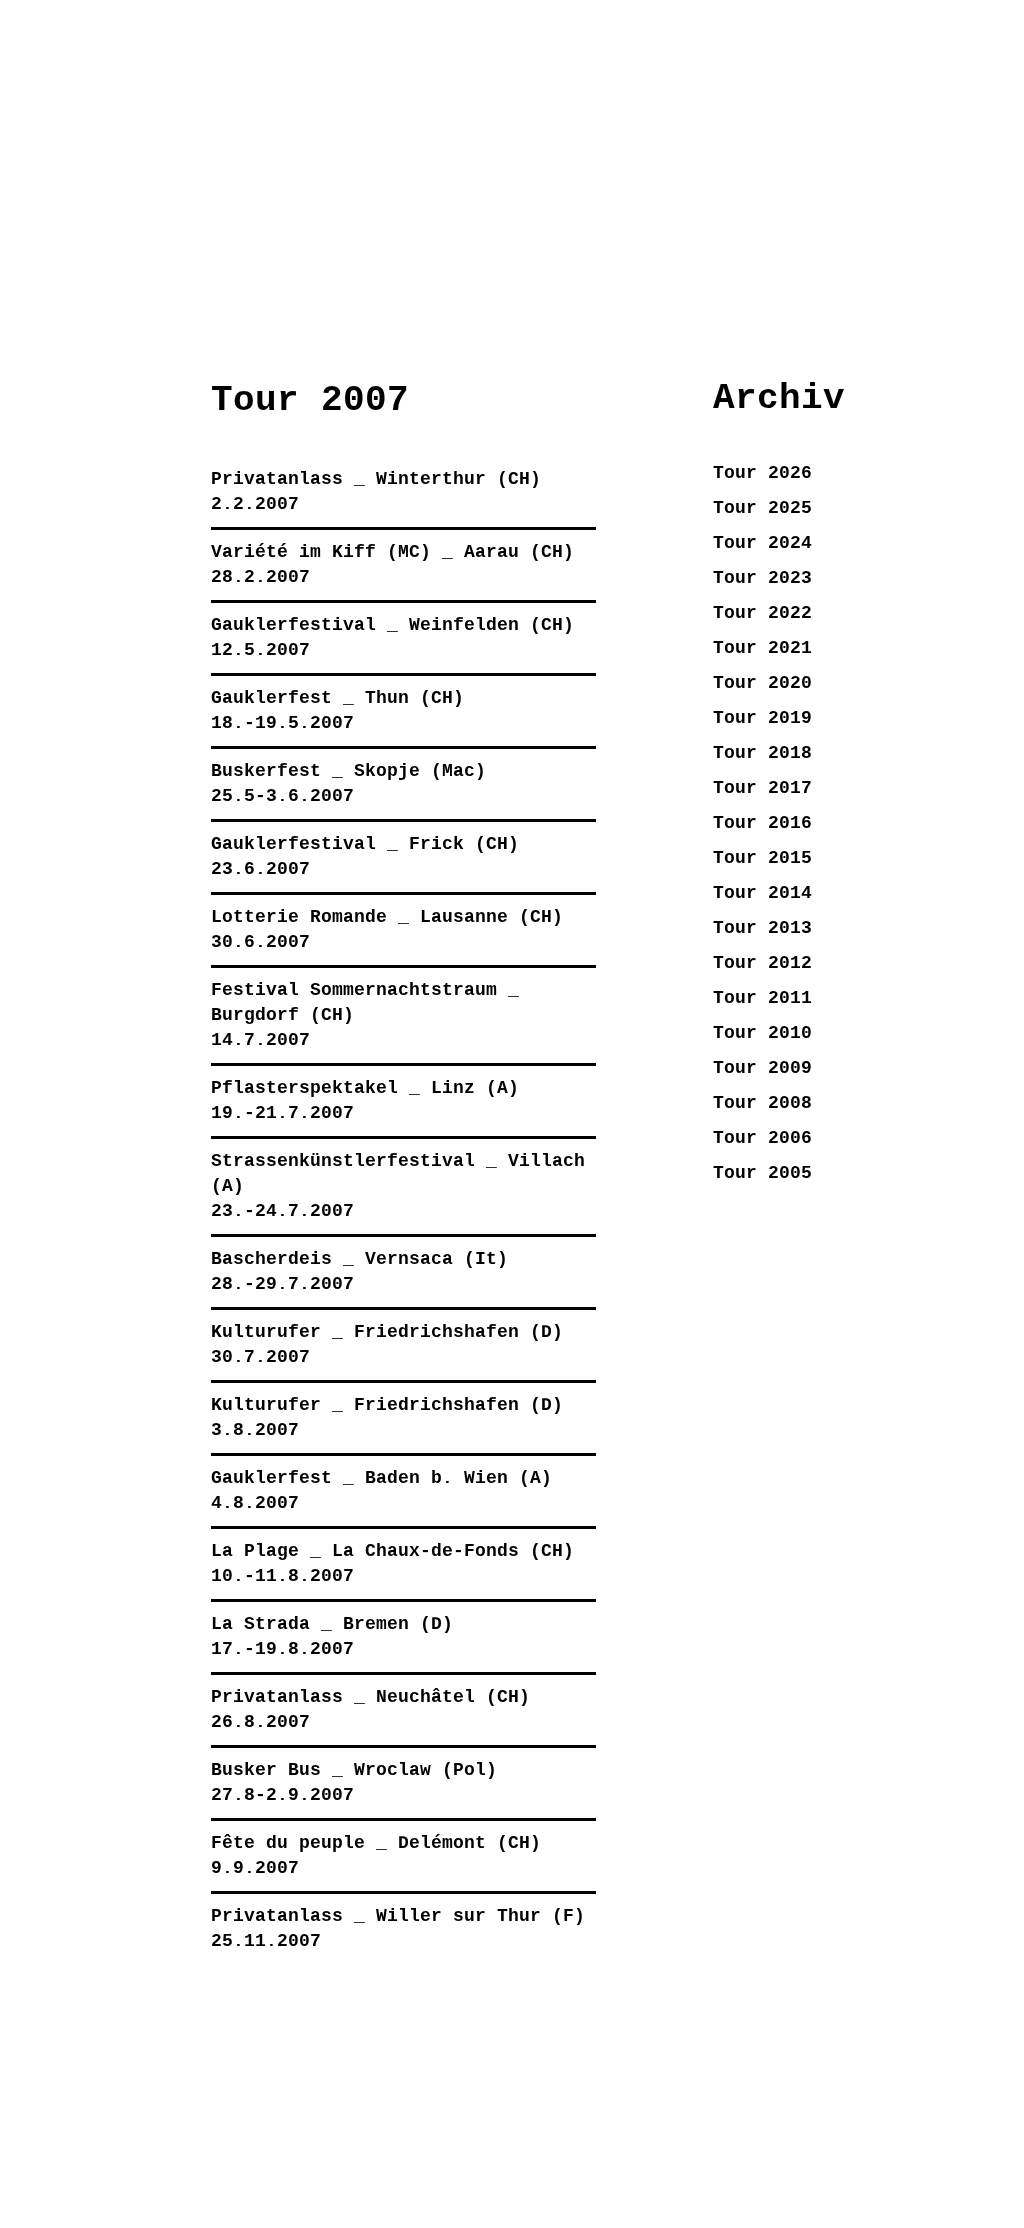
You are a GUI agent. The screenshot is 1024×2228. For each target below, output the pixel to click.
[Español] (907, 155)
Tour (593, 248)
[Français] (963, 155)
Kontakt (917, 248)
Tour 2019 (762, 718)
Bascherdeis (271, 1259)
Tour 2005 (762, 1173)
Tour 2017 (762, 788)
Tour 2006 (762, 1138)
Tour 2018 (762, 753)
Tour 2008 (762, 1103)
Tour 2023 (762, 578)
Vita (755, 248)
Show (107, 248)
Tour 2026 (762, 473)
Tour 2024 (762, 543)
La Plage (255, 1551)
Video (269, 248)
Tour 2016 (762, 823)
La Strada (260, 1624)
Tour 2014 (762, 893)
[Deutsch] (795, 155)
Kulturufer (266, 1332)
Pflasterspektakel (304, 1088)
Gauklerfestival (293, 625)
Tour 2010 (762, 1033)
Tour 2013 (762, 928)
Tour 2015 (762, 858)
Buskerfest (266, 771)
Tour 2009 (762, 1068)
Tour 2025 (762, 508)
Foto (431, 248)
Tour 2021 (762, 648)
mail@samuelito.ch (528, 2076)
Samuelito (157, 43)
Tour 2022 (762, 613)
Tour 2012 (762, 963)
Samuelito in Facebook (108, 2118)
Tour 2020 (762, 683)
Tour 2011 (762, 998)
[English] (851, 155)
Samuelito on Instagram (157, 2118)
